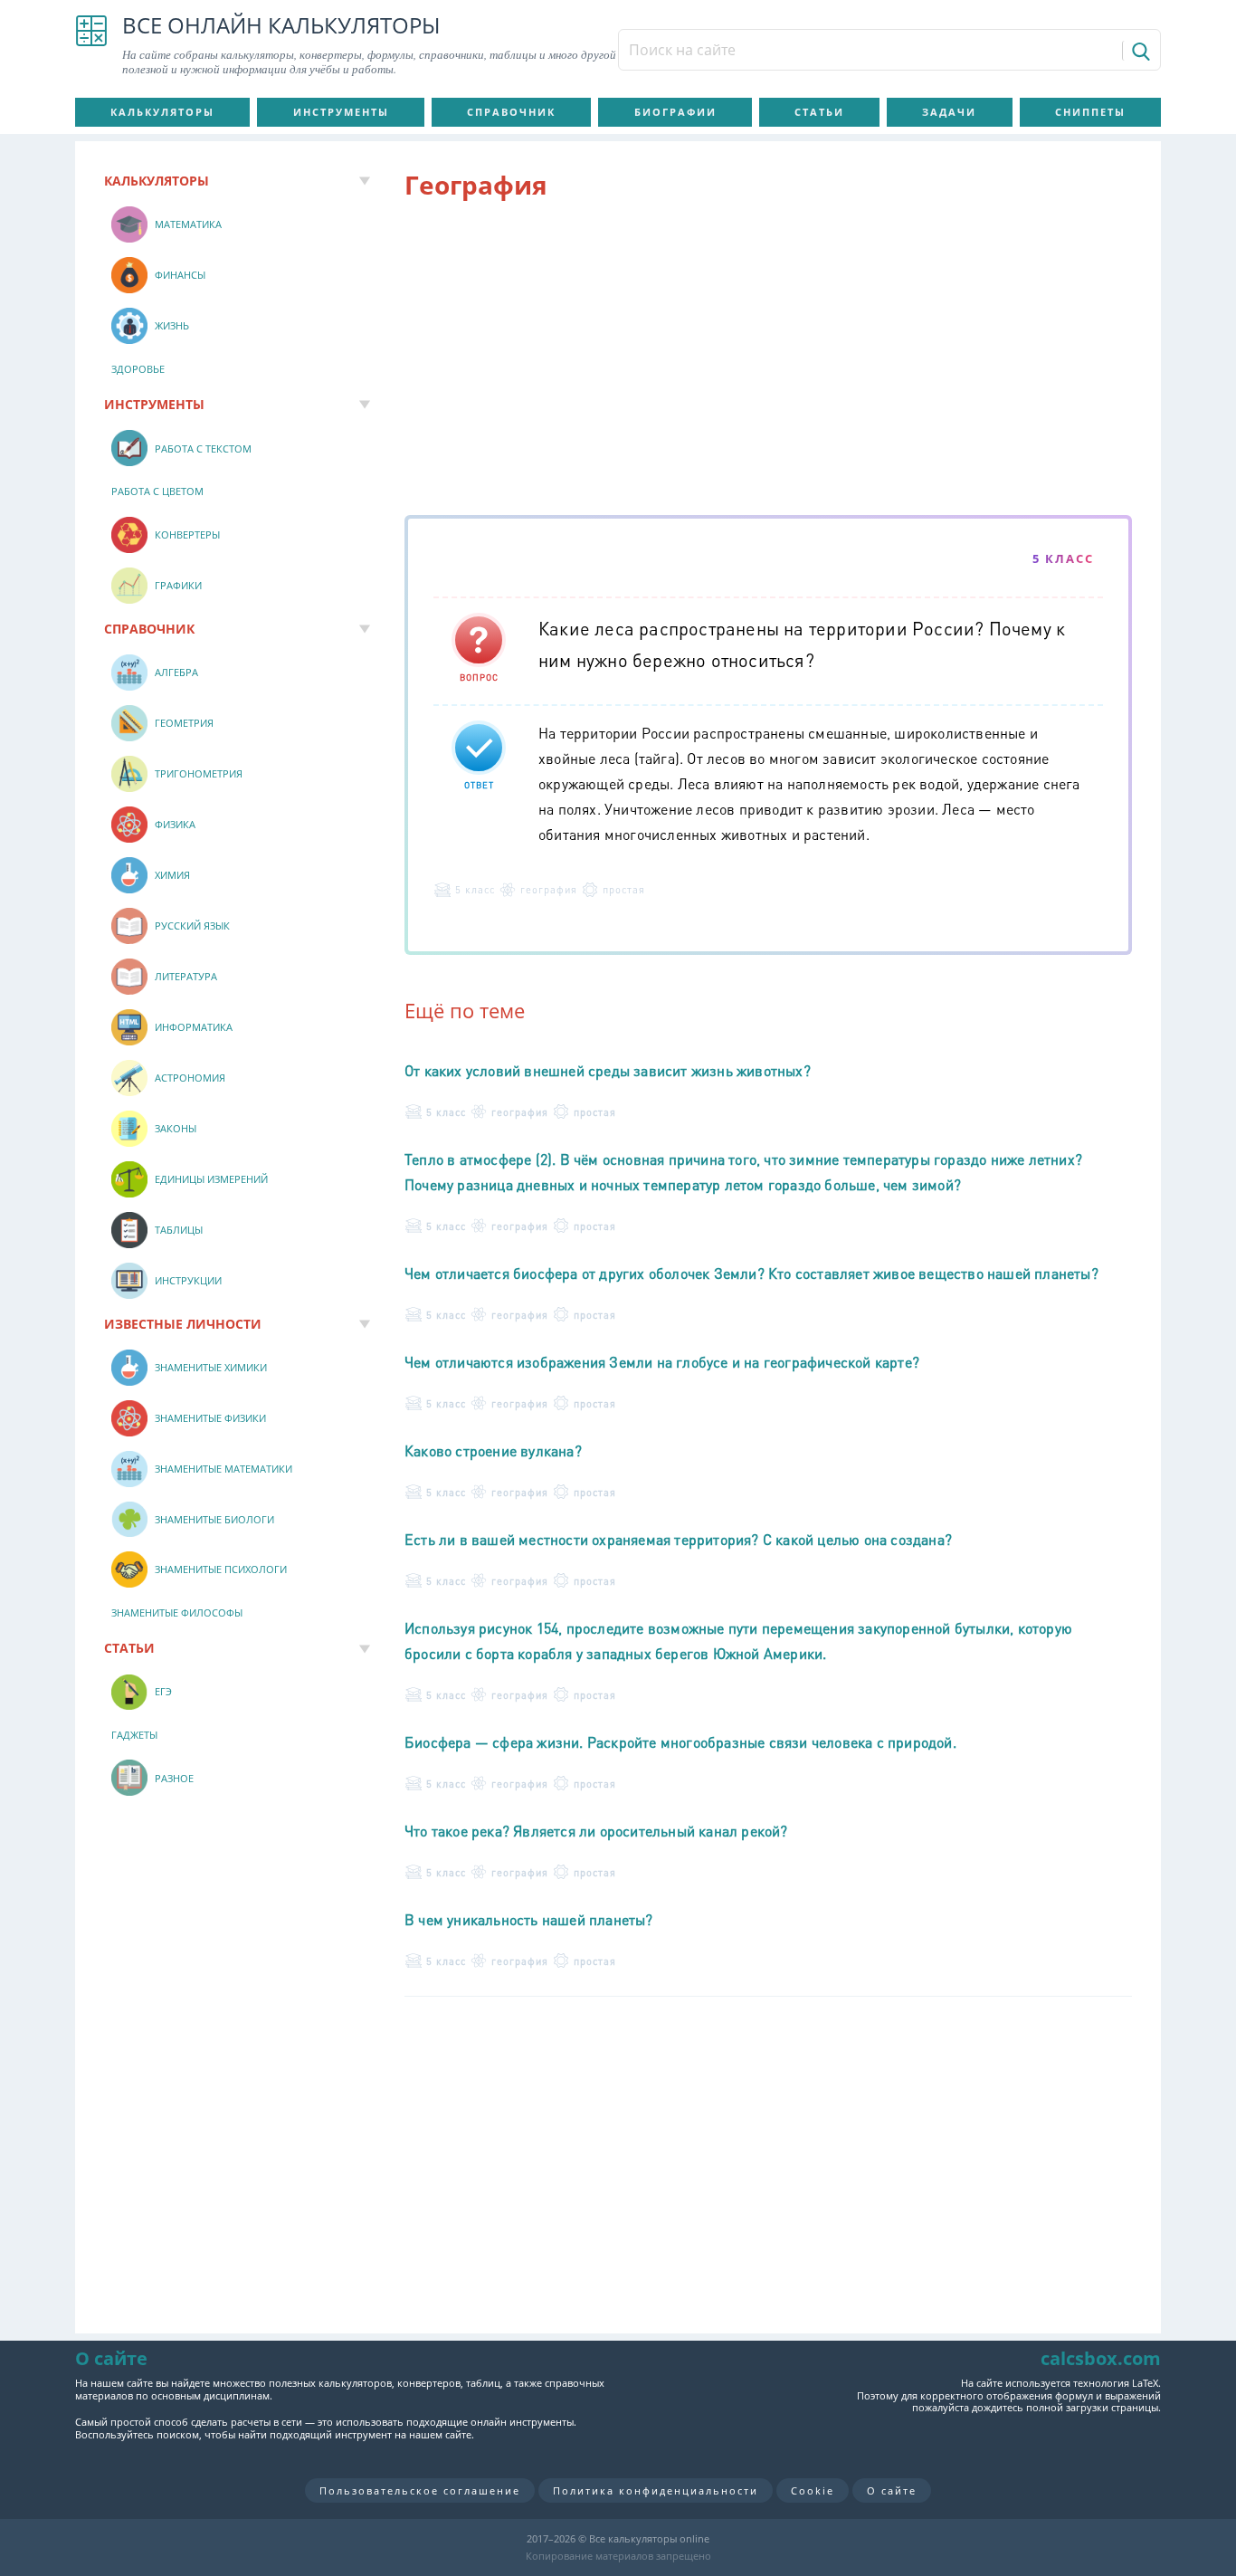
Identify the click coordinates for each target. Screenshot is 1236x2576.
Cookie (813, 2490)
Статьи (819, 112)
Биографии (675, 112)
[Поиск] (1140, 51)
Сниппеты (1090, 112)
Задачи (949, 112)
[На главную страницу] (91, 45)
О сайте (892, 2490)
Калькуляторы (162, 112)
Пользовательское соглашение (420, 2490)
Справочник (511, 112)
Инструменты (341, 112)
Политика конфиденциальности (656, 2490)
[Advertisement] (768, 361)
